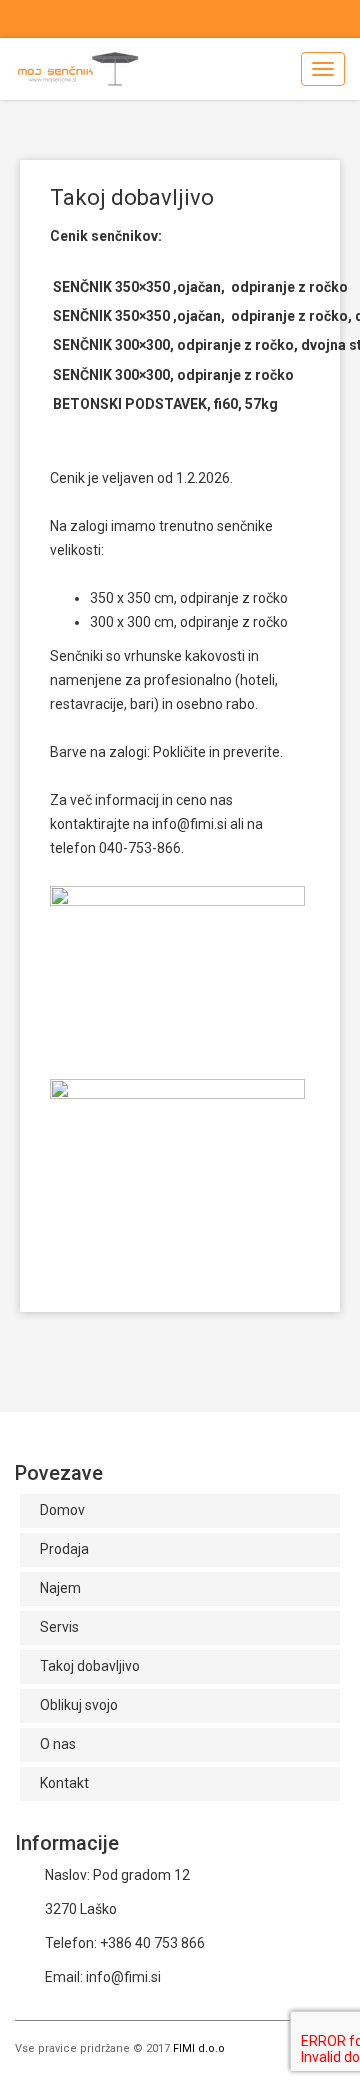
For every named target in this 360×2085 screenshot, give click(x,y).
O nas (58, 1744)
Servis (59, 1627)
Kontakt (64, 1783)
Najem (60, 1588)
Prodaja (64, 1549)
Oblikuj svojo (79, 1705)
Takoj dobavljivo (90, 1666)
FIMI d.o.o (199, 2048)
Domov (62, 1510)
